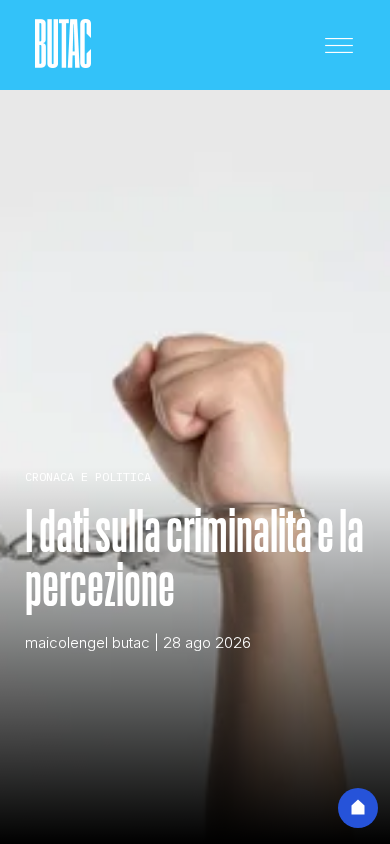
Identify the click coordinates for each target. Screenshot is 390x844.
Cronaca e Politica (88, 476)
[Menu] (339, 45)
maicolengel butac (87, 642)
